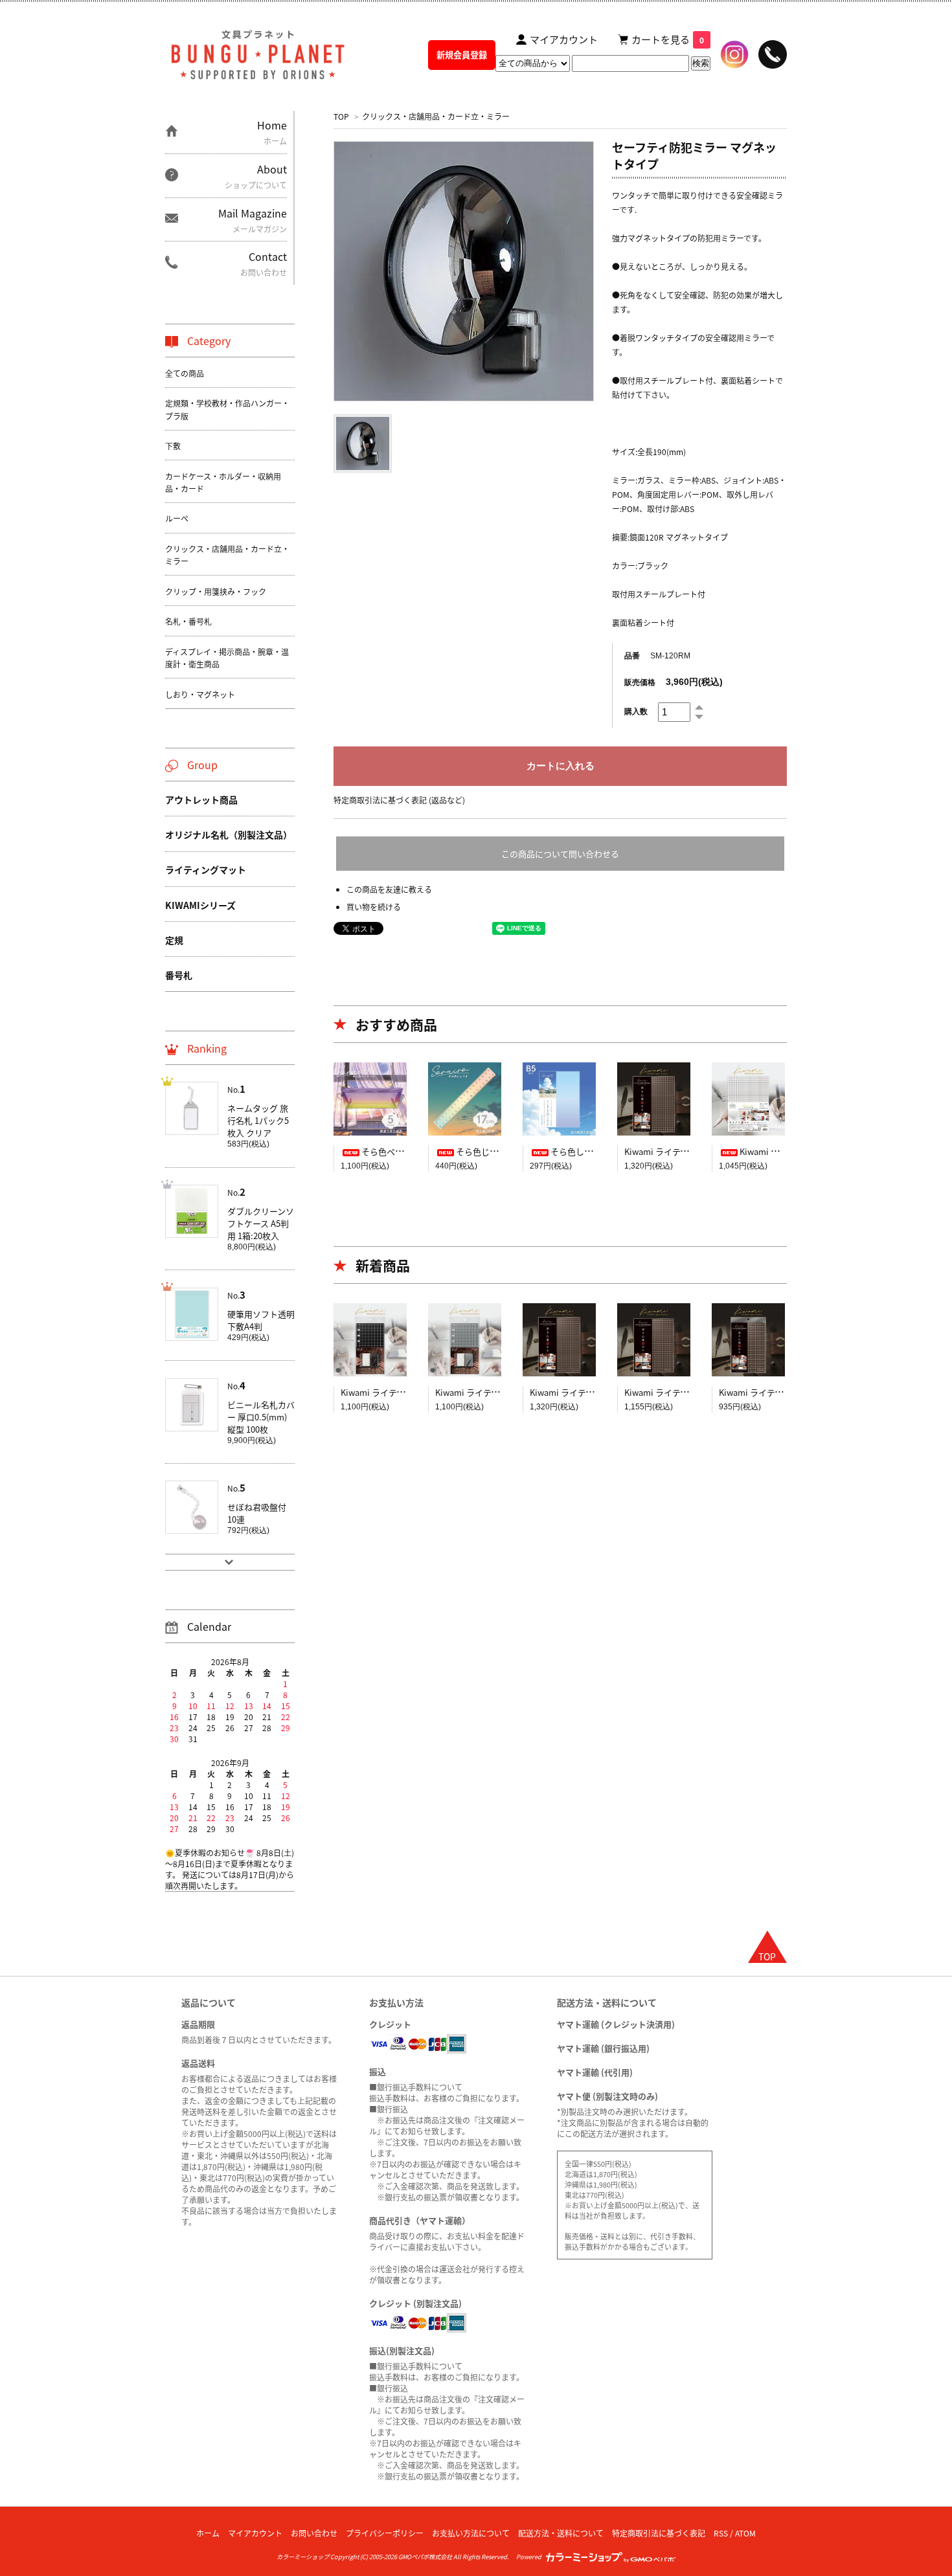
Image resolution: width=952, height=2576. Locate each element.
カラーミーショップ (303, 2557)
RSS (721, 2533)
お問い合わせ (314, 2533)
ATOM (745, 2533)
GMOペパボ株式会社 (425, 2557)
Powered (530, 2557)
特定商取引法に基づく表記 (659, 2533)
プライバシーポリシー (385, 2533)
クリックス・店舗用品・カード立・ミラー (436, 116)
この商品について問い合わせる (560, 854)
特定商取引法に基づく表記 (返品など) (399, 800)
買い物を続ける (374, 907)
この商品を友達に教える (389, 889)
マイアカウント (255, 2533)
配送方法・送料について (561, 2533)
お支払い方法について (471, 2533)
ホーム (208, 2533)
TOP (341, 116)
